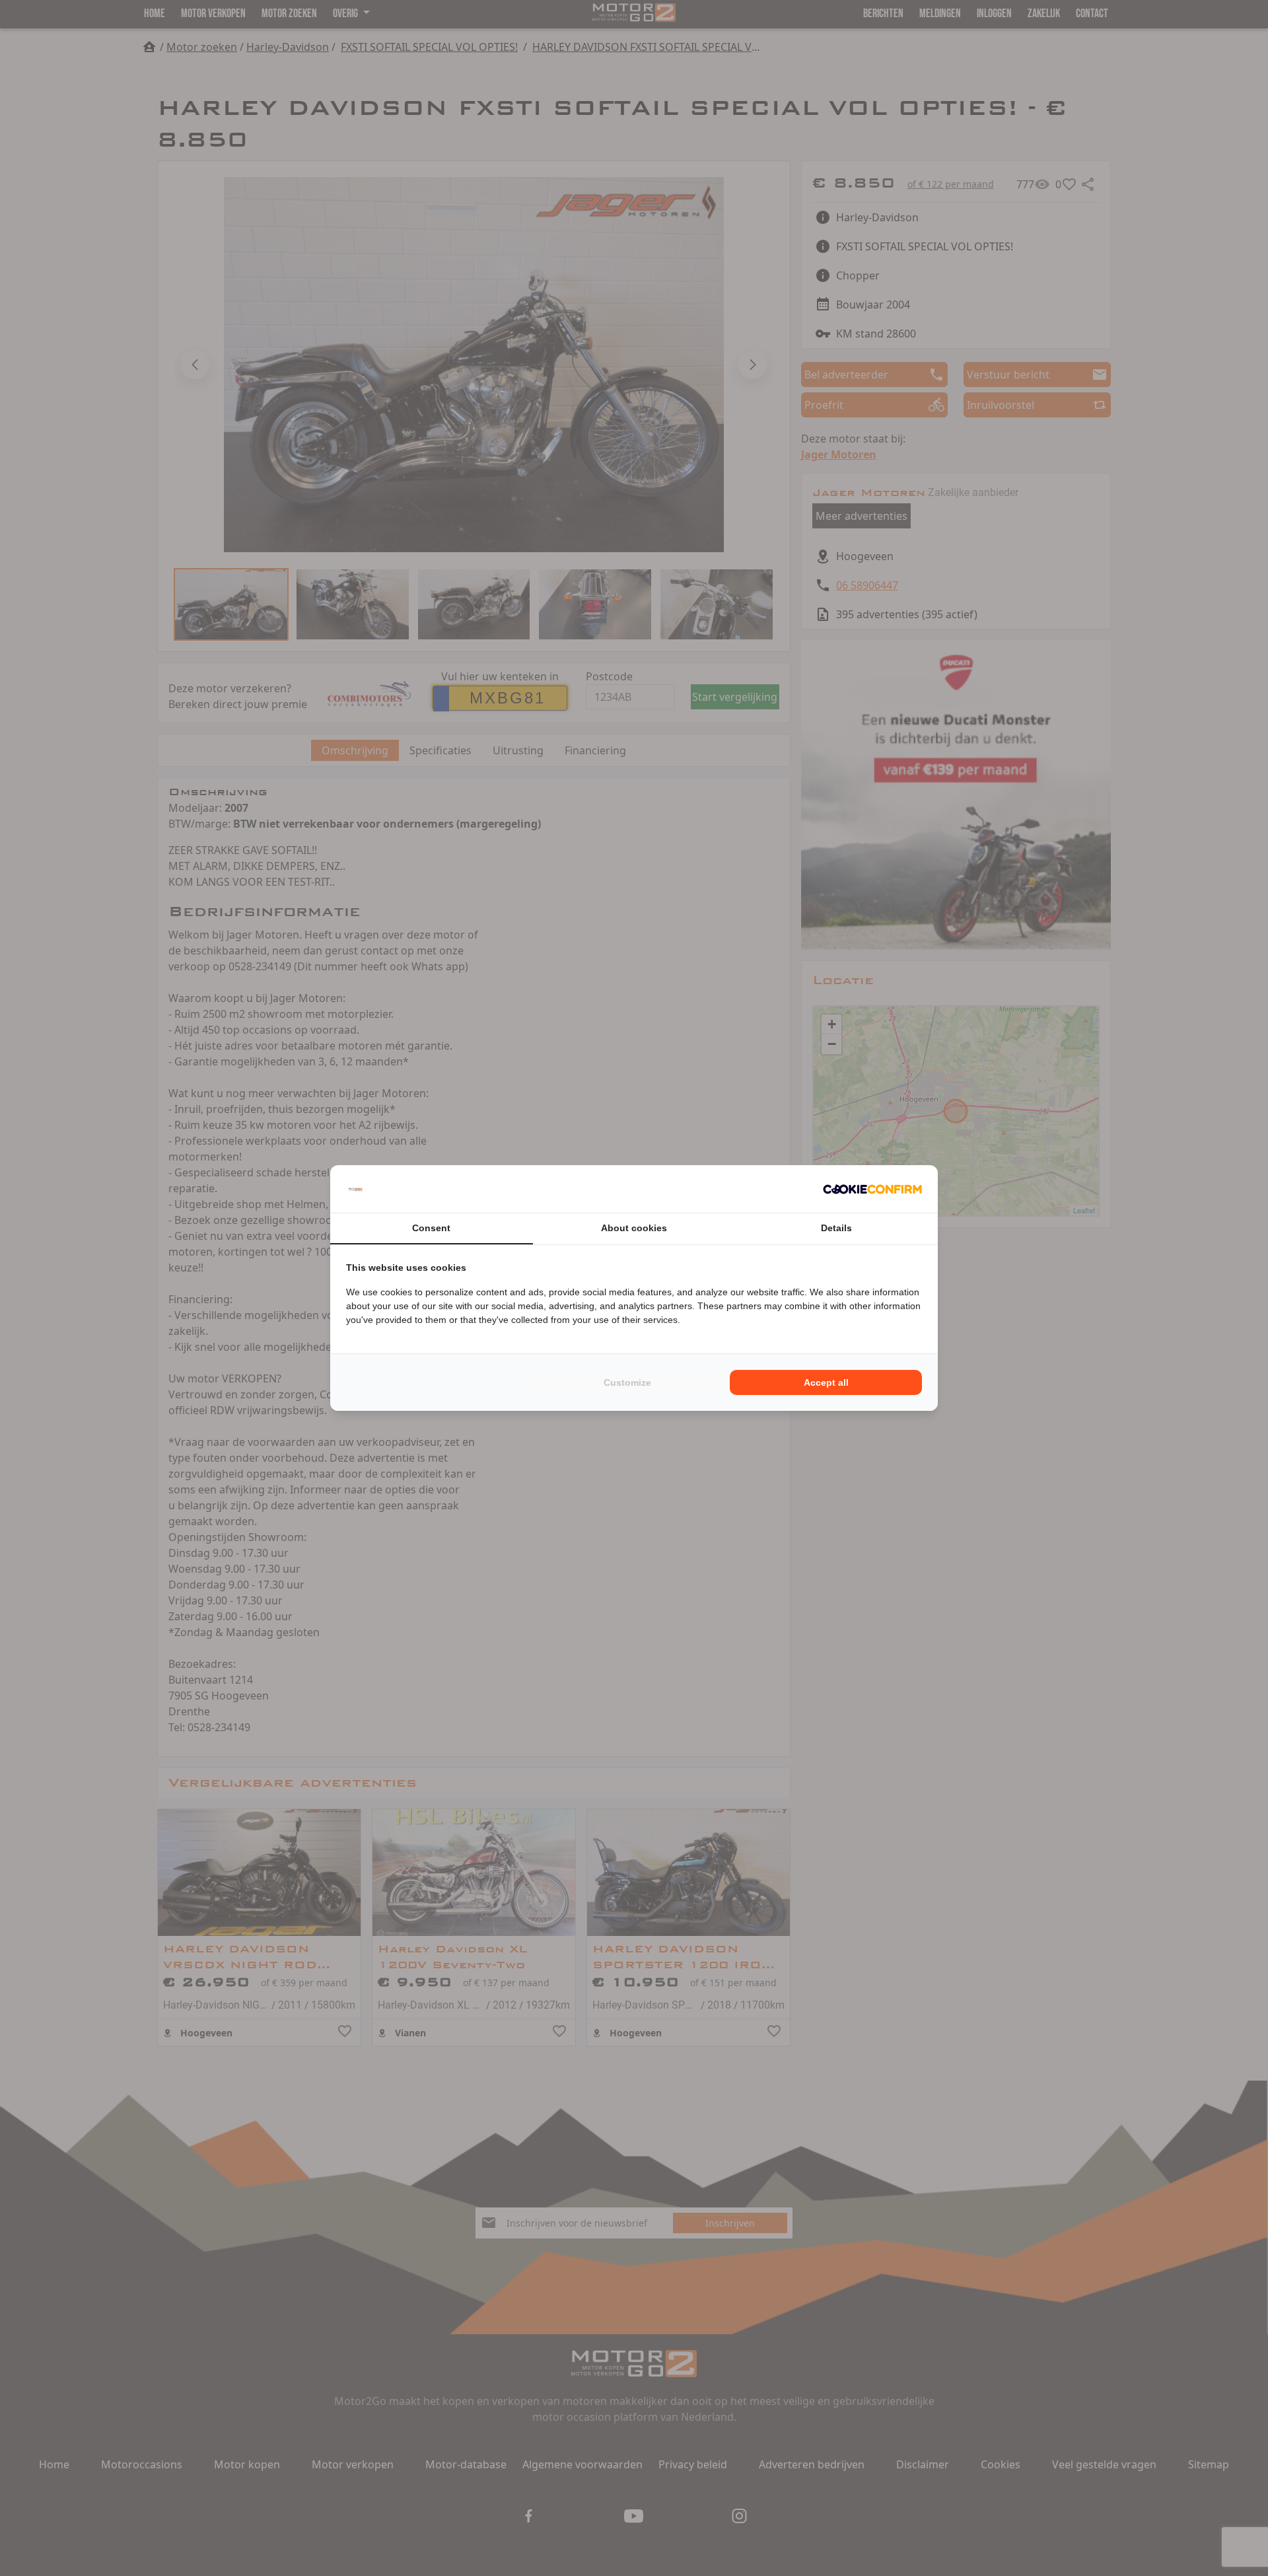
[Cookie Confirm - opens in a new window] (872, 1189)
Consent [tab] (431, 1228)
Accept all (826, 1382)
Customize (627, 1382)
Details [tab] (836, 1228)
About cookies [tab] (634, 1228)
